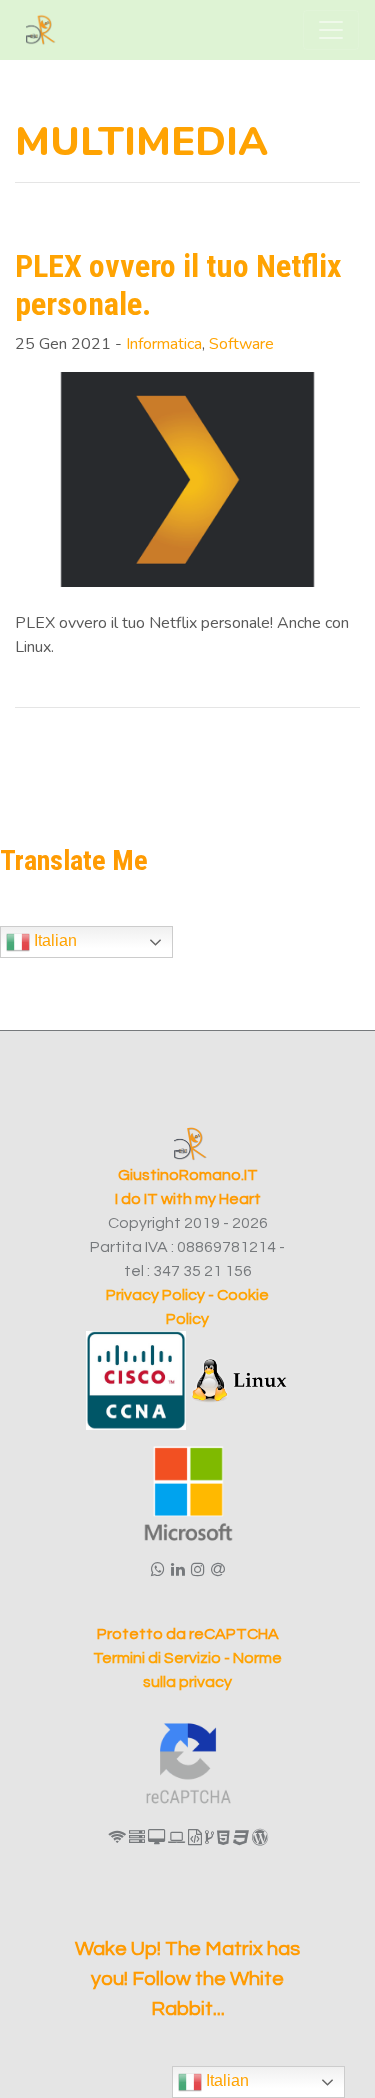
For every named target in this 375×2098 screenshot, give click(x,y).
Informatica (164, 344)
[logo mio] (41, 30)
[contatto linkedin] (178, 1570)
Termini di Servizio (158, 1658)
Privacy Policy (155, 1295)
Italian (53, 940)
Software (241, 344)
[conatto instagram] (198, 1570)
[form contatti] (218, 1570)
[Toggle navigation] (331, 30)
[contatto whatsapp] (158, 1570)
